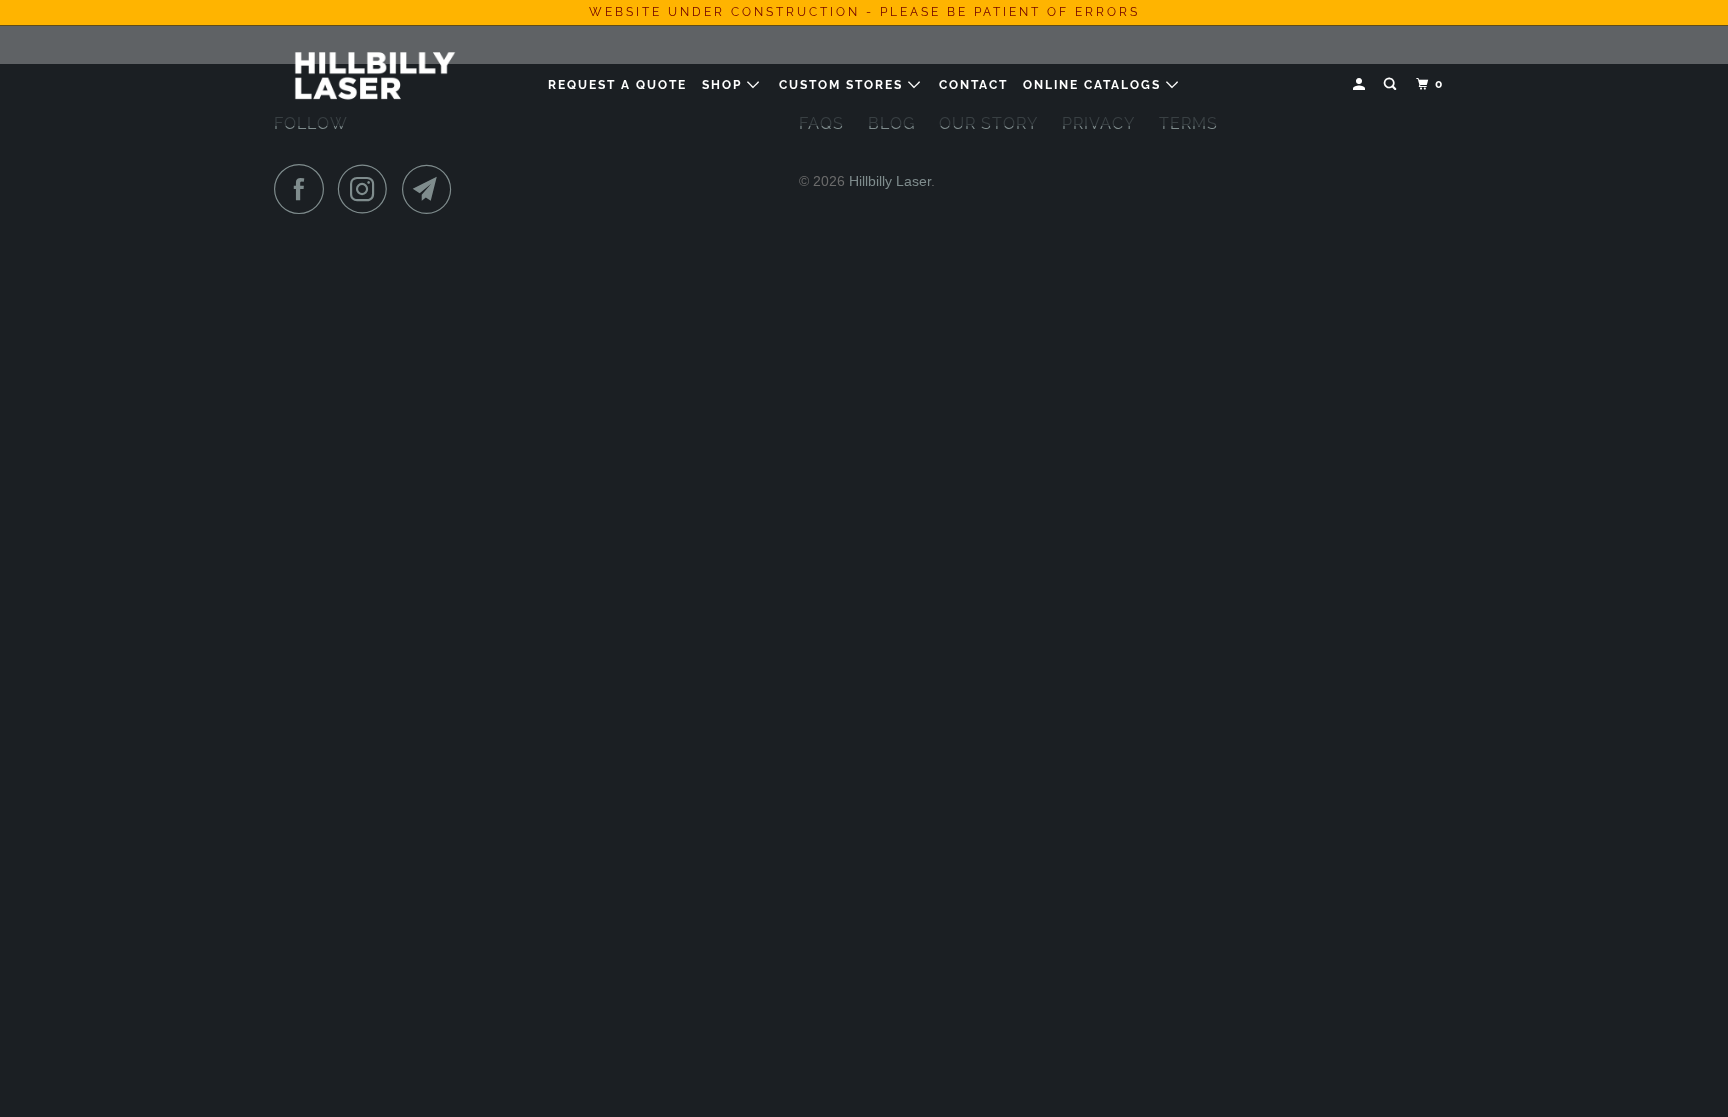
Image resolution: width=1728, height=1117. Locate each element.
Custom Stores (843, 85)
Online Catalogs (1094, 85)
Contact (973, 85)
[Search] (1392, 84)
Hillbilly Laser (890, 181)
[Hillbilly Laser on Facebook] (304, 189)
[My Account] (1361, 84)
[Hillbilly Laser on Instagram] (368, 189)
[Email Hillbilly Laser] (432, 189)
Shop (724, 85)
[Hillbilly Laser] (376, 75)
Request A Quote (617, 85)
